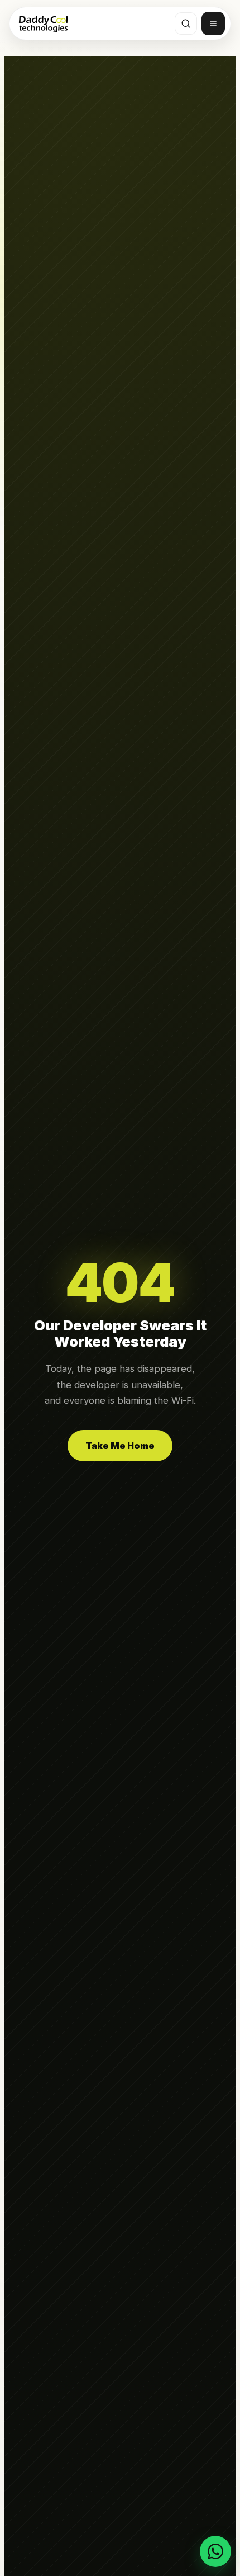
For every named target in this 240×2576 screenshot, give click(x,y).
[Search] (186, 23)
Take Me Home (120, 1446)
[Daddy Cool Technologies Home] (43, 23)
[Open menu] (213, 23)
